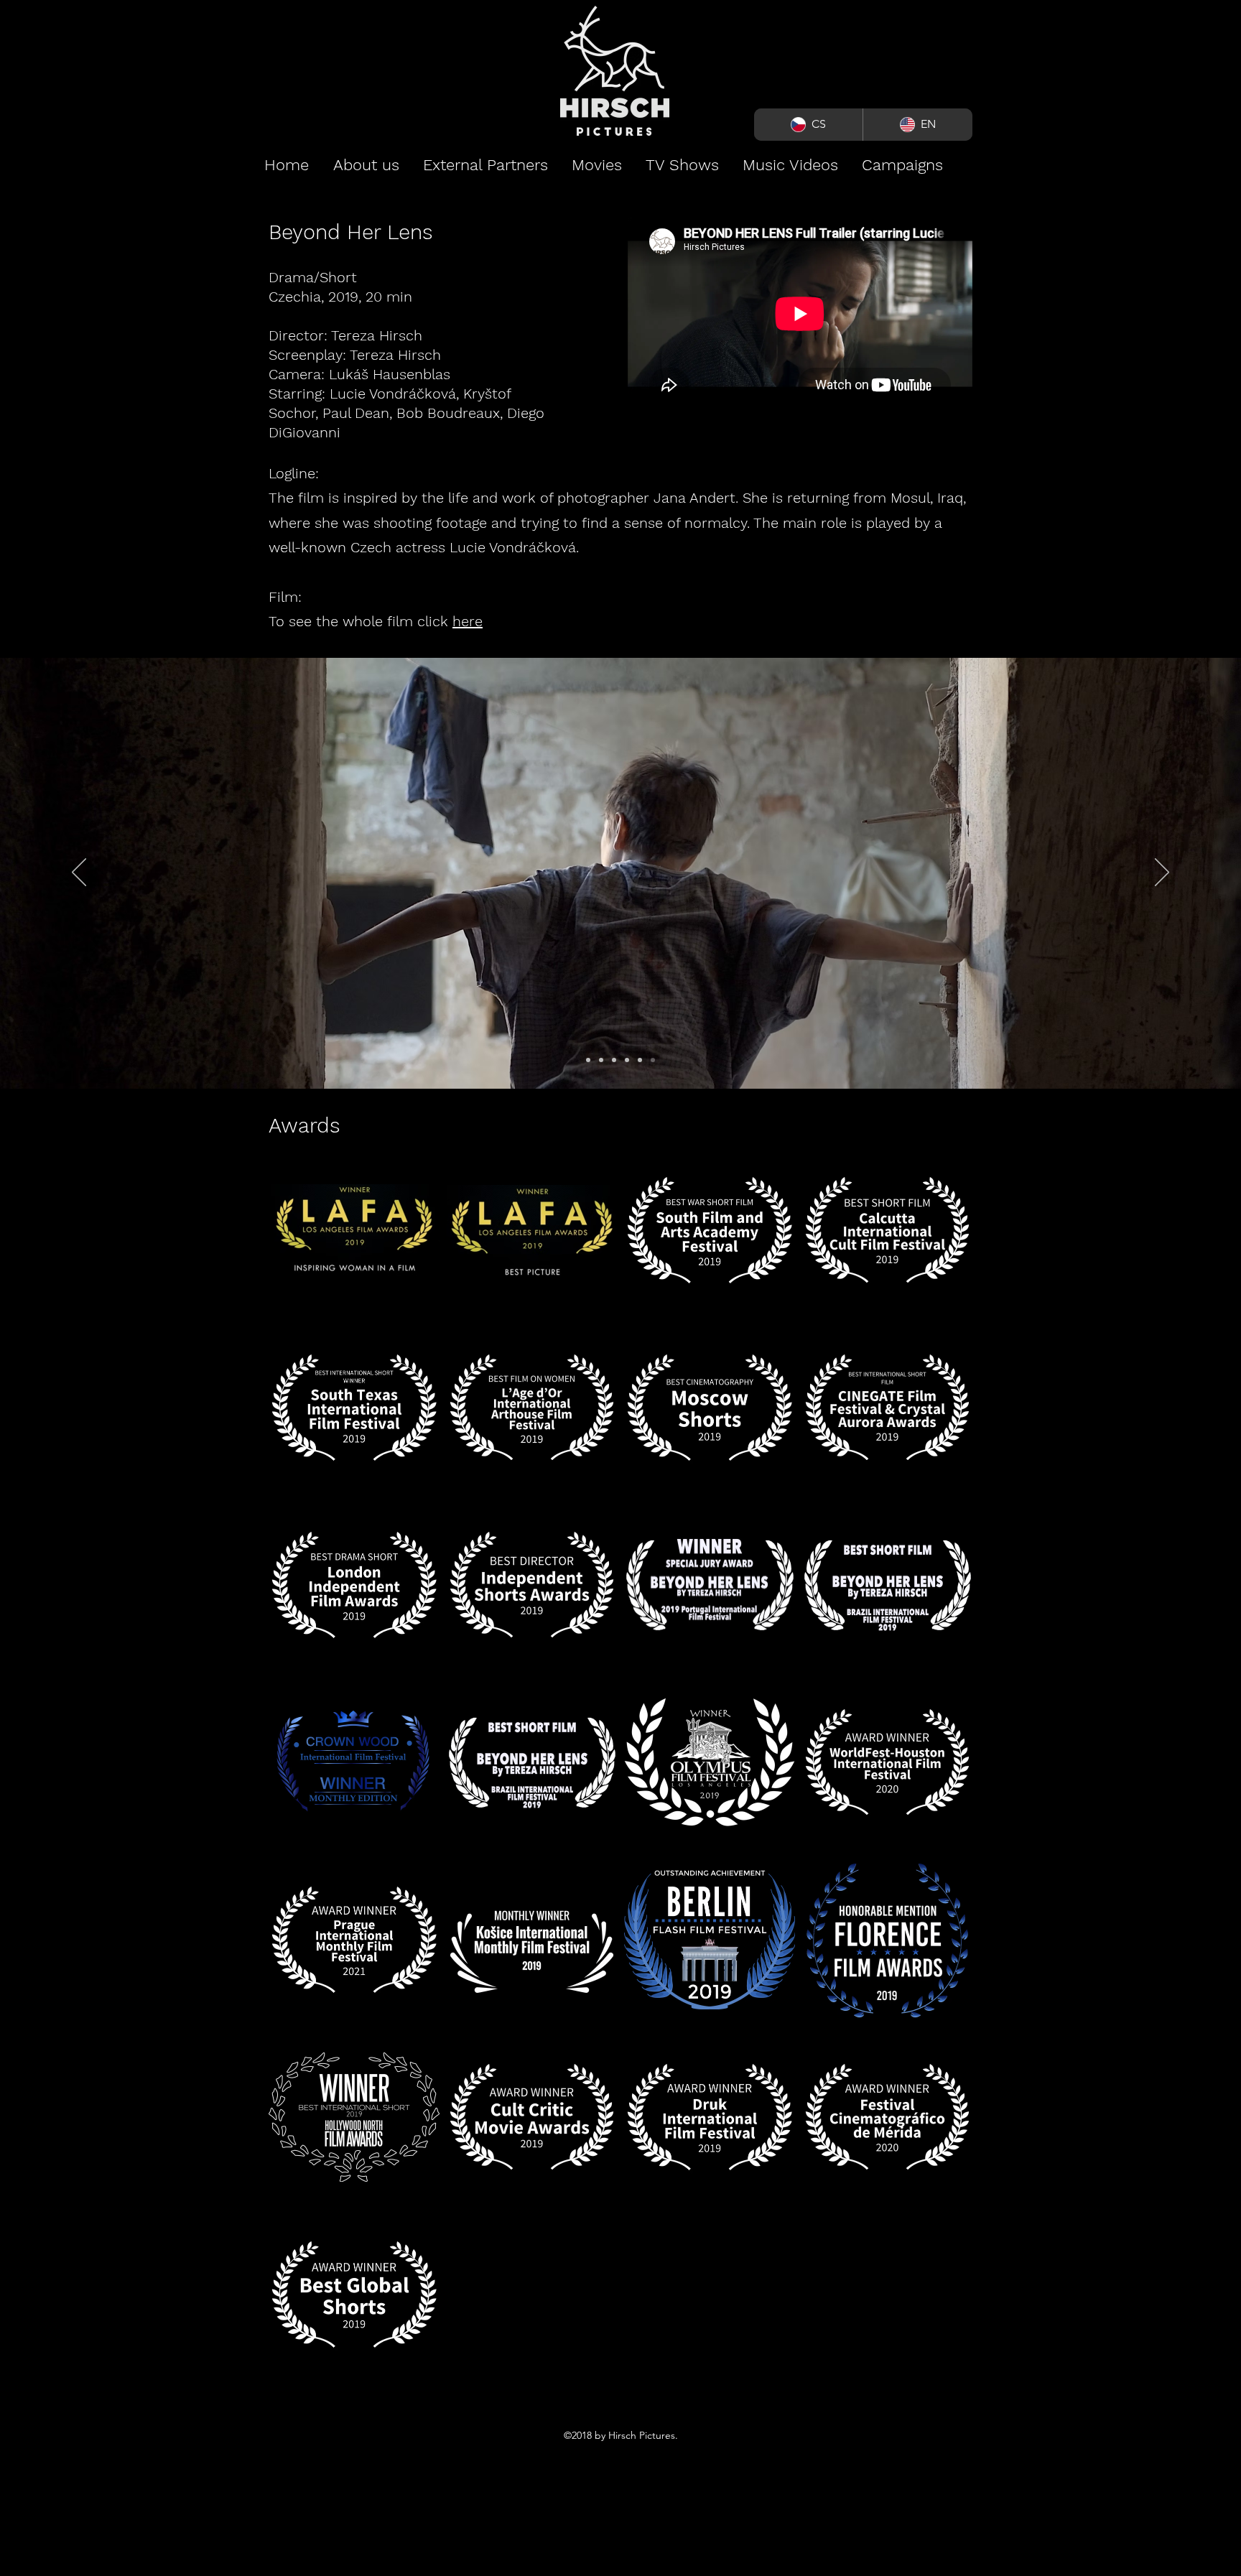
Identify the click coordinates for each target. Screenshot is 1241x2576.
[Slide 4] (627, 1060)
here (468, 621)
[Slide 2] (601, 1060)
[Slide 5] (640, 1060)
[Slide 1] (588, 1060)
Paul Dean (356, 413)
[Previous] (79, 873)
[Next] (1162, 873)
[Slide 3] (614, 1060)
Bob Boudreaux (448, 413)
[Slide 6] (653, 1060)
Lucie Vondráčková (393, 394)
